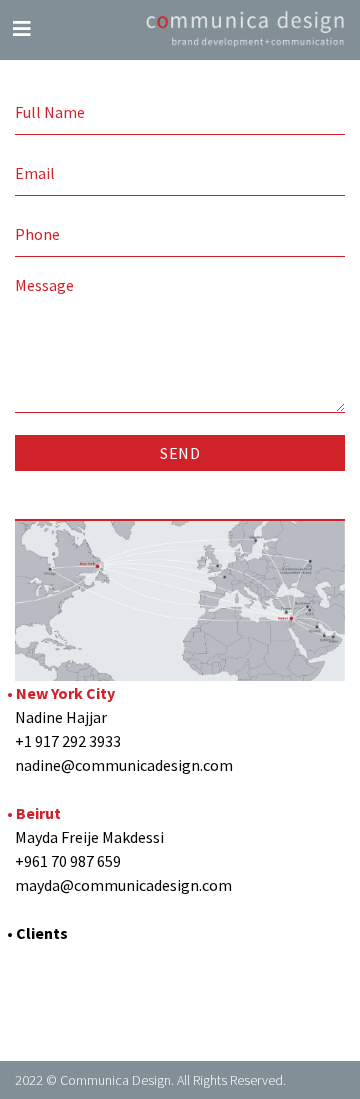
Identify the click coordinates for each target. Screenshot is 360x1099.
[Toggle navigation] (22, 29)
